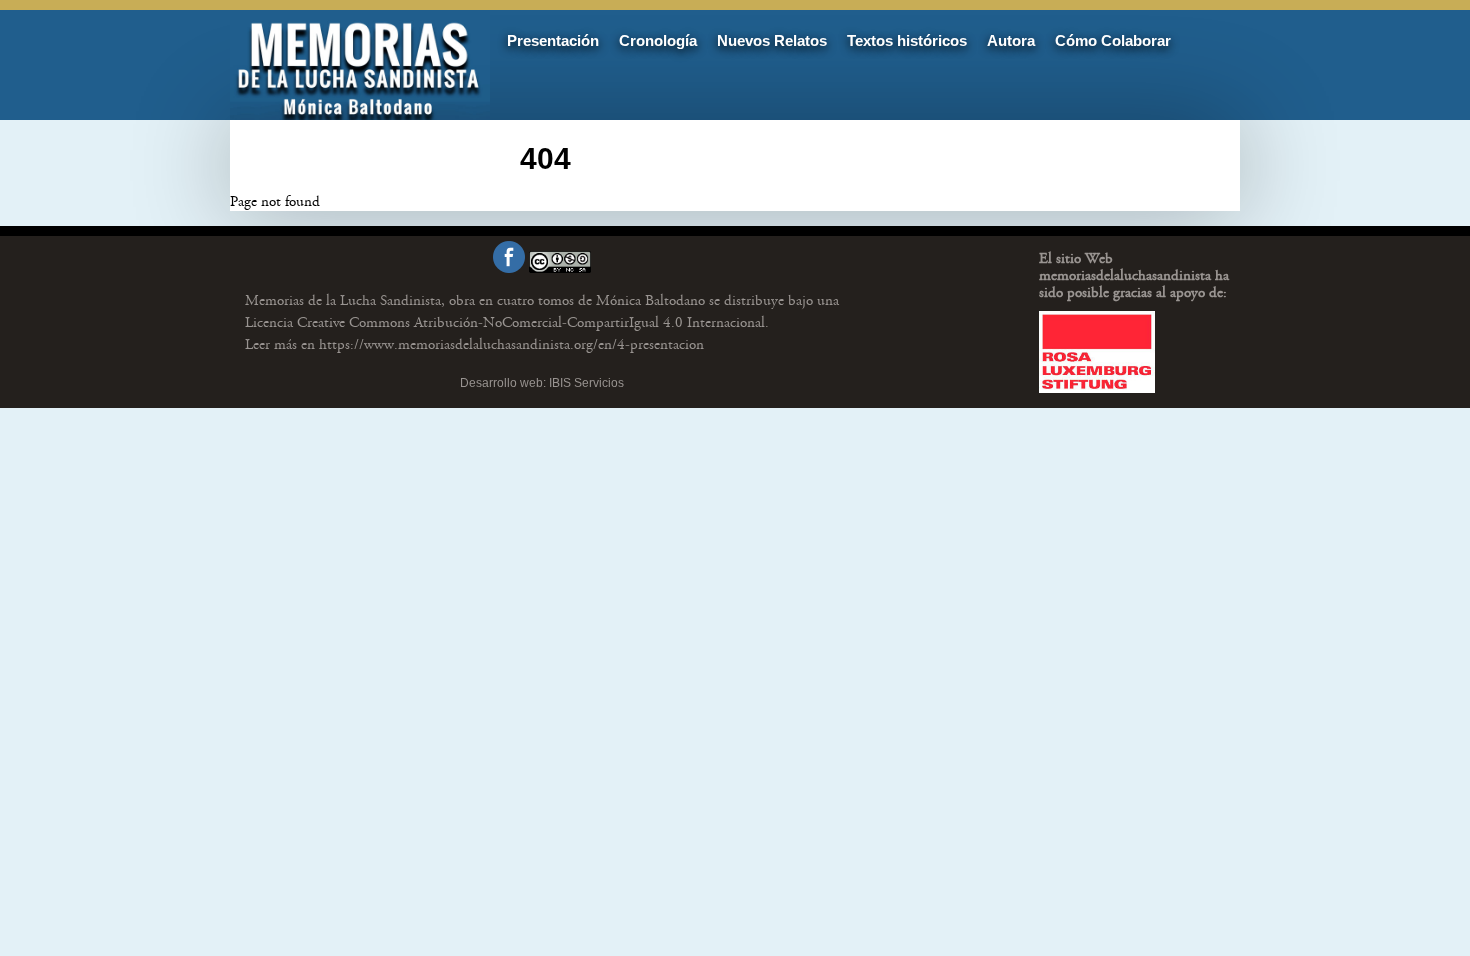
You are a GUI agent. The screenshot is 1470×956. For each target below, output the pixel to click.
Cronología (658, 40)
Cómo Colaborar (1113, 40)
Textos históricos (907, 40)
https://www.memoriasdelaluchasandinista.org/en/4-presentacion (474, 344)
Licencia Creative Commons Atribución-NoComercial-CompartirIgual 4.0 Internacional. (507, 322)
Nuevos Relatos (772, 40)
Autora (1011, 40)
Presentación (553, 40)
